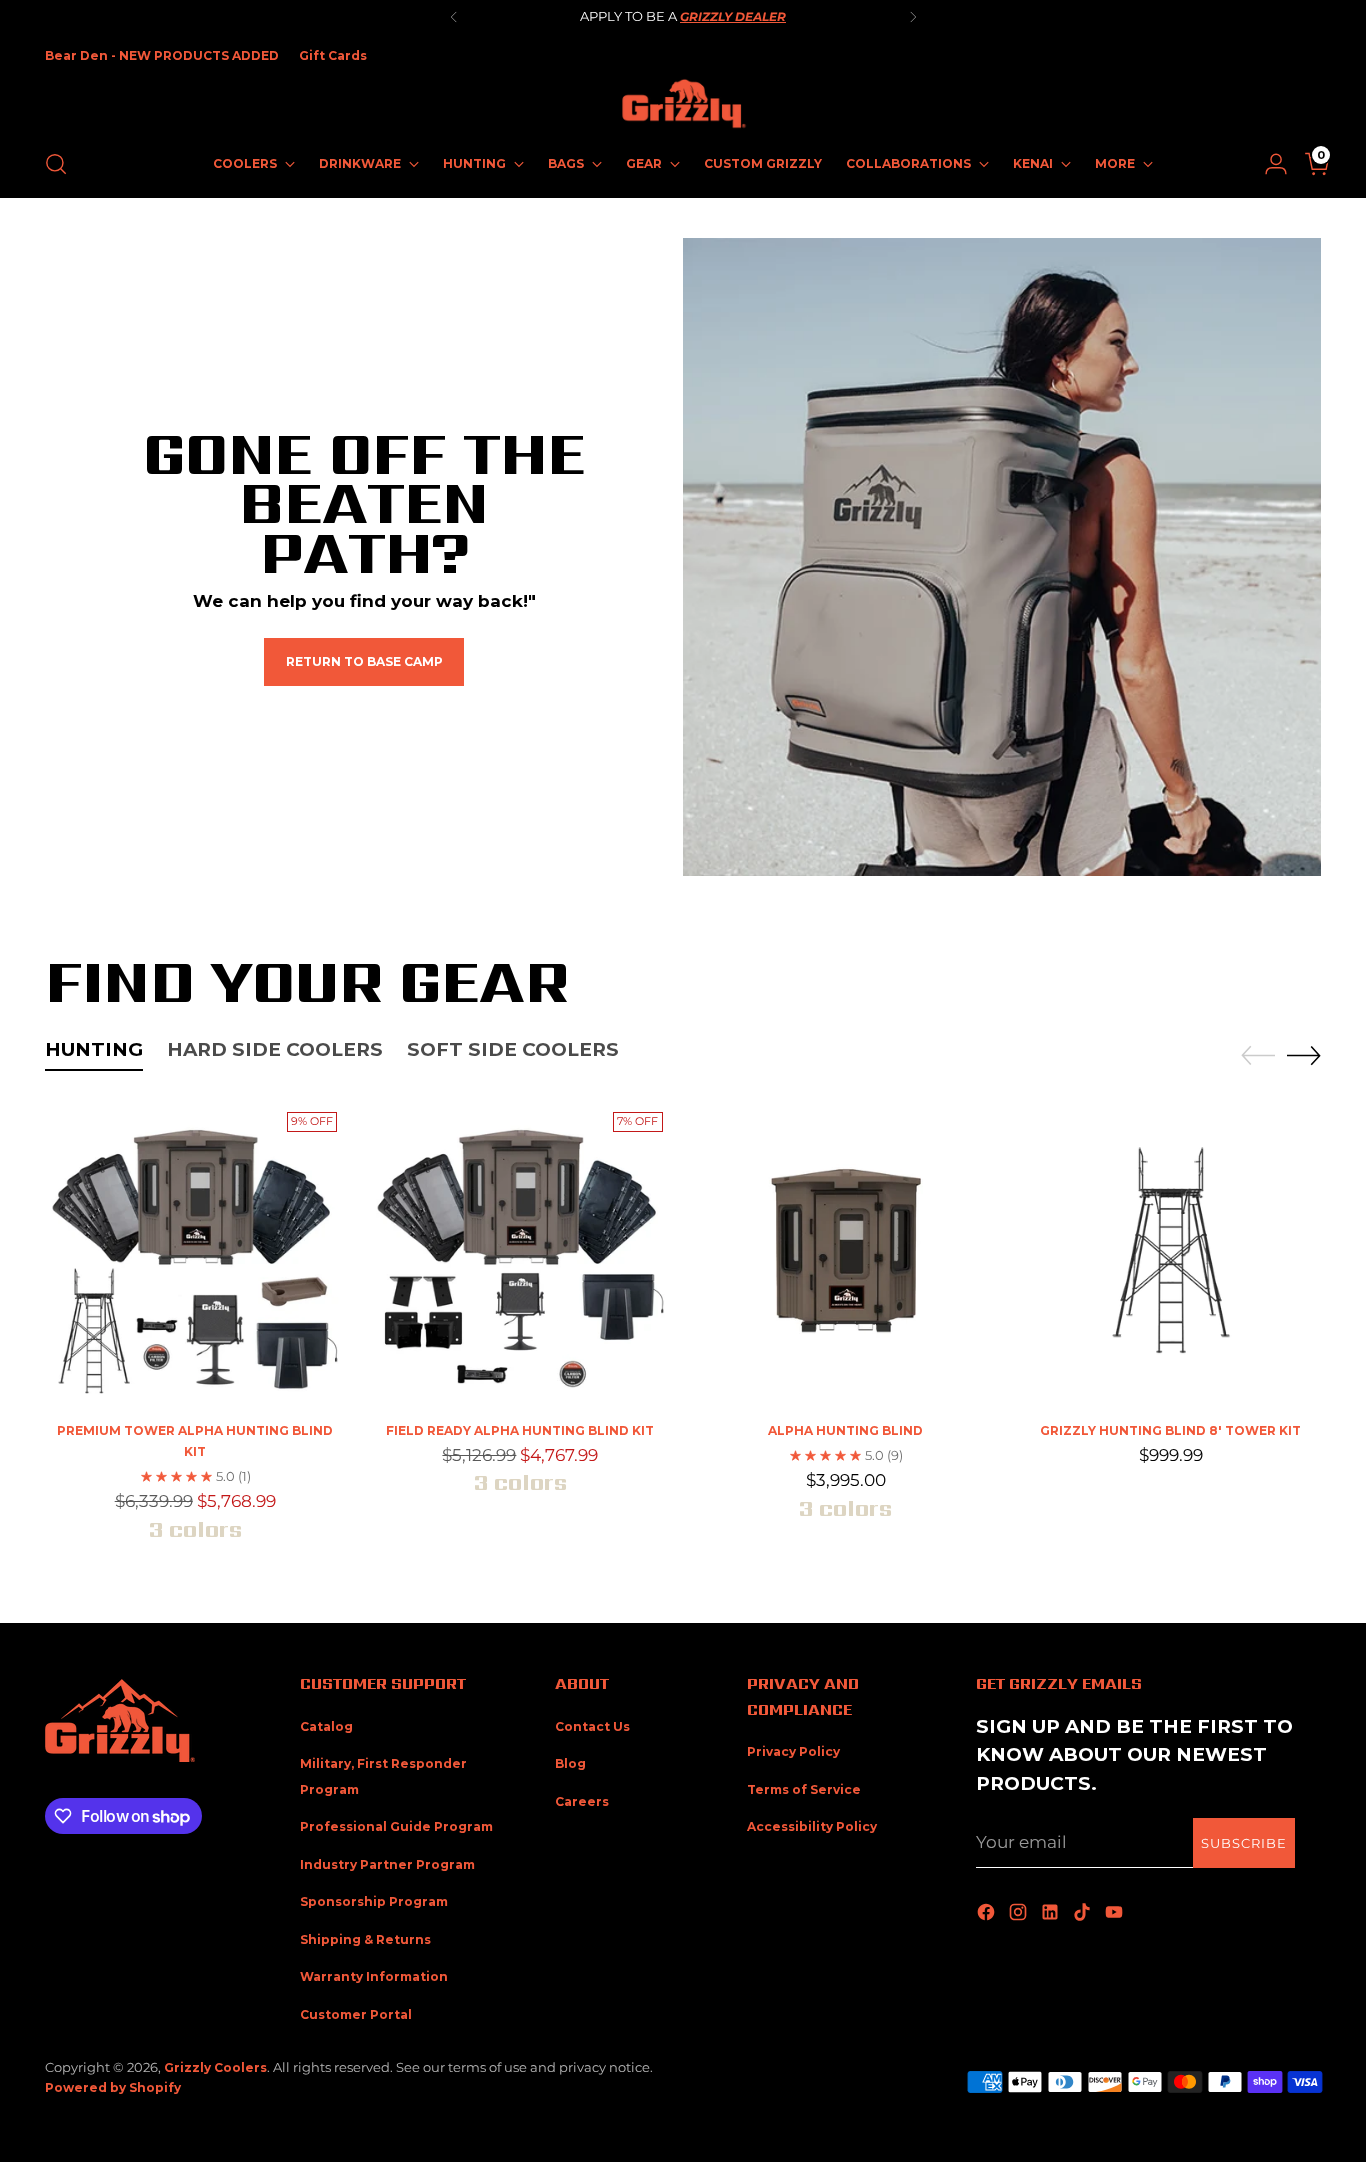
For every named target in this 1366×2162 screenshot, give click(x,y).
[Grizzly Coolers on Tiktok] (1084, 1913)
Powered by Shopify (113, 2087)
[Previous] (454, 17)
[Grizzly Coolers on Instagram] (1020, 1913)
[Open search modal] (56, 164)
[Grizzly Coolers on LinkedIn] (1052, 1913)
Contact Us (592, 1726)
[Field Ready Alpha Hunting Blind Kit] (520, 1254)
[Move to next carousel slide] (1304, 1055)
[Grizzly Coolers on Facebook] (988, 1913)
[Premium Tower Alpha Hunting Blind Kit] (195, 1254)
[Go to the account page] (1268, 164)
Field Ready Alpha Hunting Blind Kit (520, 1430)
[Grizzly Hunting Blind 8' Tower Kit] (1171, 1254)
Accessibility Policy (812, 1826)
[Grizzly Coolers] (683, 104)
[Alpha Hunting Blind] (846, 1254)
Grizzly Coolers (215, 2067)
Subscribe (1244, 1843)
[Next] (913, 17)
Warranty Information (374, 1976)
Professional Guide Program (396, 1826)
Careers (582, 1801)
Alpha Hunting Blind (845, 1430)
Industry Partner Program (387, 1864)
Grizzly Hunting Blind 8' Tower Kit (1170, 1430)
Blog (570, 1763)
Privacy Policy (793, 1751)
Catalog (326, 1726)
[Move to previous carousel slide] (1258, 1056)
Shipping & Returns (365, 1939)
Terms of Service (804, 1789)
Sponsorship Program (374, 1901)
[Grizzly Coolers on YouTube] (1116, 1913)
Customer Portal (356, 2014)
